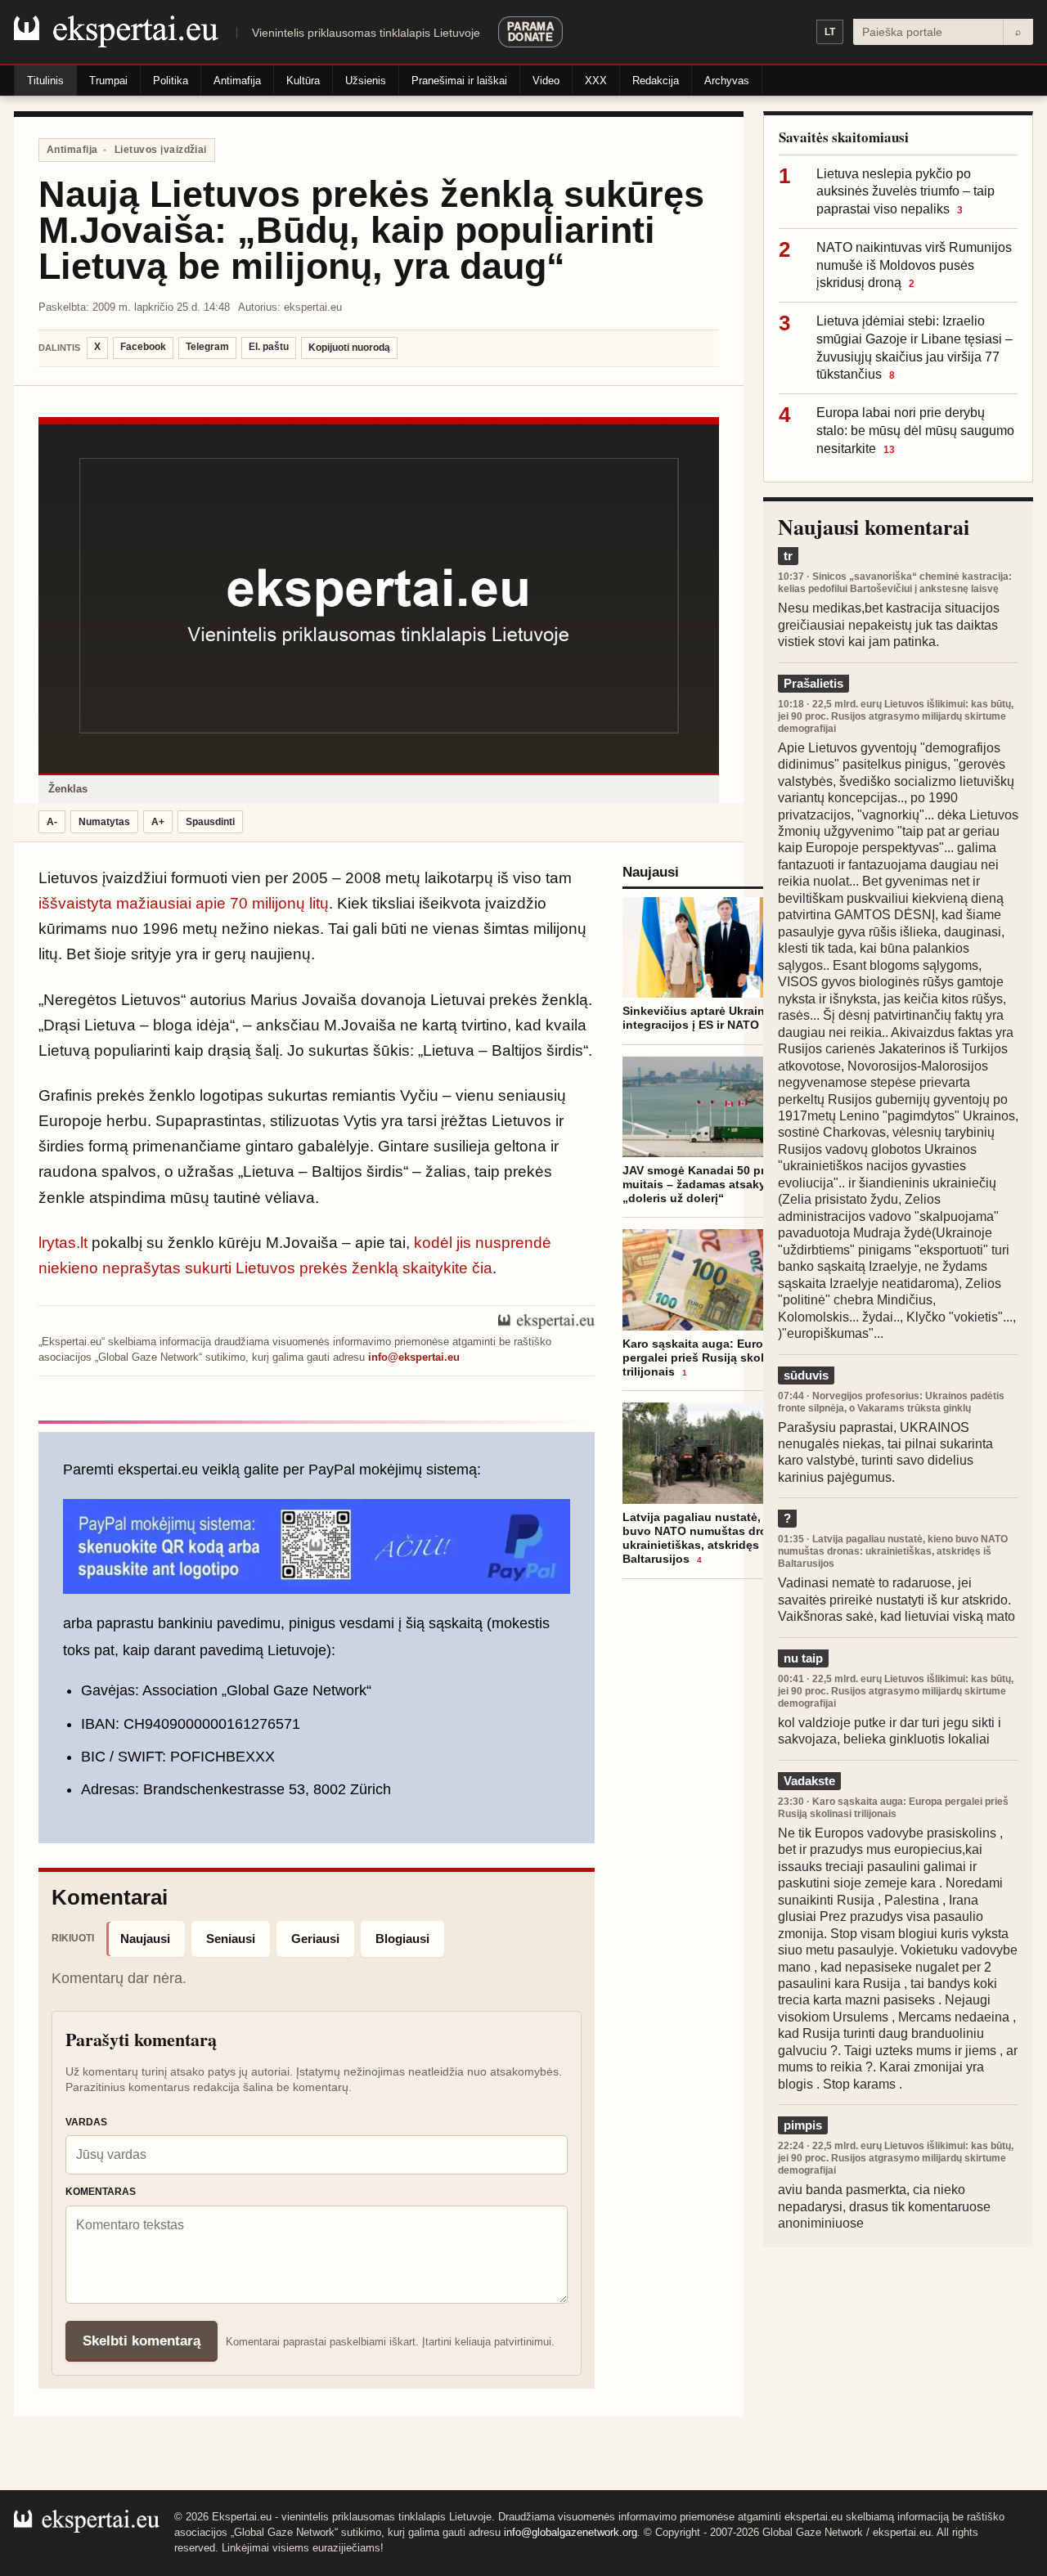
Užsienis (366, 81)
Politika (171, 81)
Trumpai (108, 81)
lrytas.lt (63, 1243)
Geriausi (315, 1939)
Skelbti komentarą (142, 2341)
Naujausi (145, 1939)
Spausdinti (210, 822)
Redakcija (656, 81)
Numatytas (104, 822)
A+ (158, 822)
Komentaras (101, 2192)
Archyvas (727, 81)
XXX (596, 81)
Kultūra (303, 81)
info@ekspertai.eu (414, 1357)
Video (546, 81)
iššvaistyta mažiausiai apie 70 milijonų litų (184, 903)
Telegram (207, 347)
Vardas (86, 2122)
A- (52, 822)
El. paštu (269, 347)
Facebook (143, 347)
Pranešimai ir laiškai (459, 81)
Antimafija (237, 81)
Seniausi (231, 1939)
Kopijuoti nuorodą (349, 348)
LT (830, 32)
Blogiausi (402, 1939)
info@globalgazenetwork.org (571, 2532)
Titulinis (45, 81)
